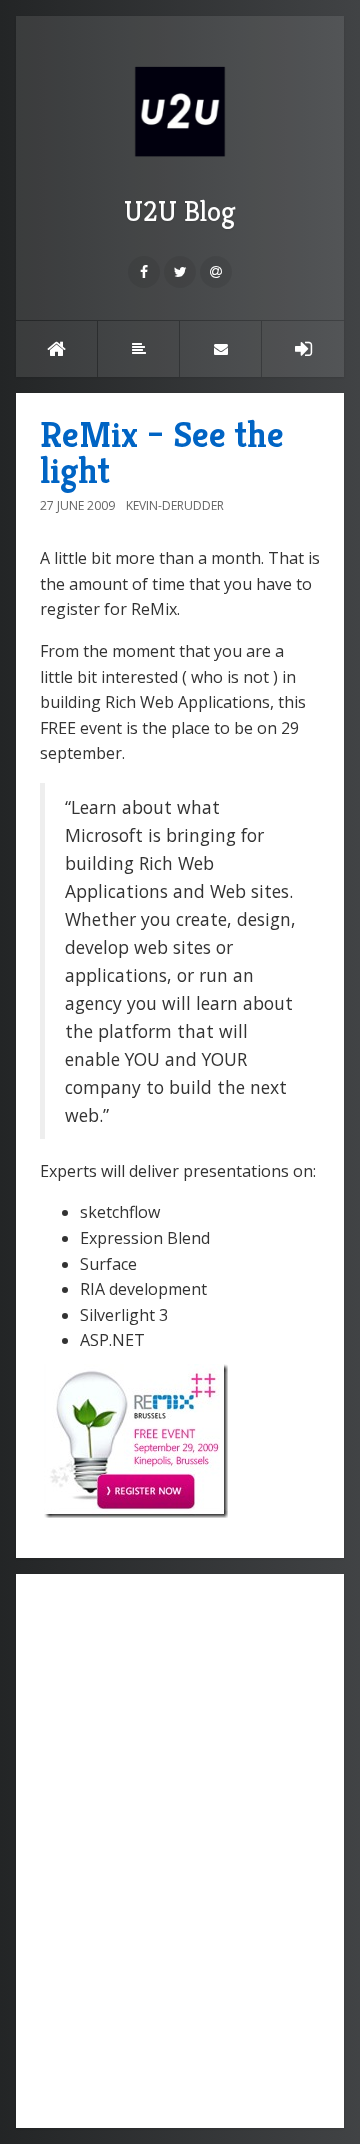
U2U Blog (180, 211)
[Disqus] (180, 1848)
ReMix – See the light (162, 452)
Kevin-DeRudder (175, 505)
